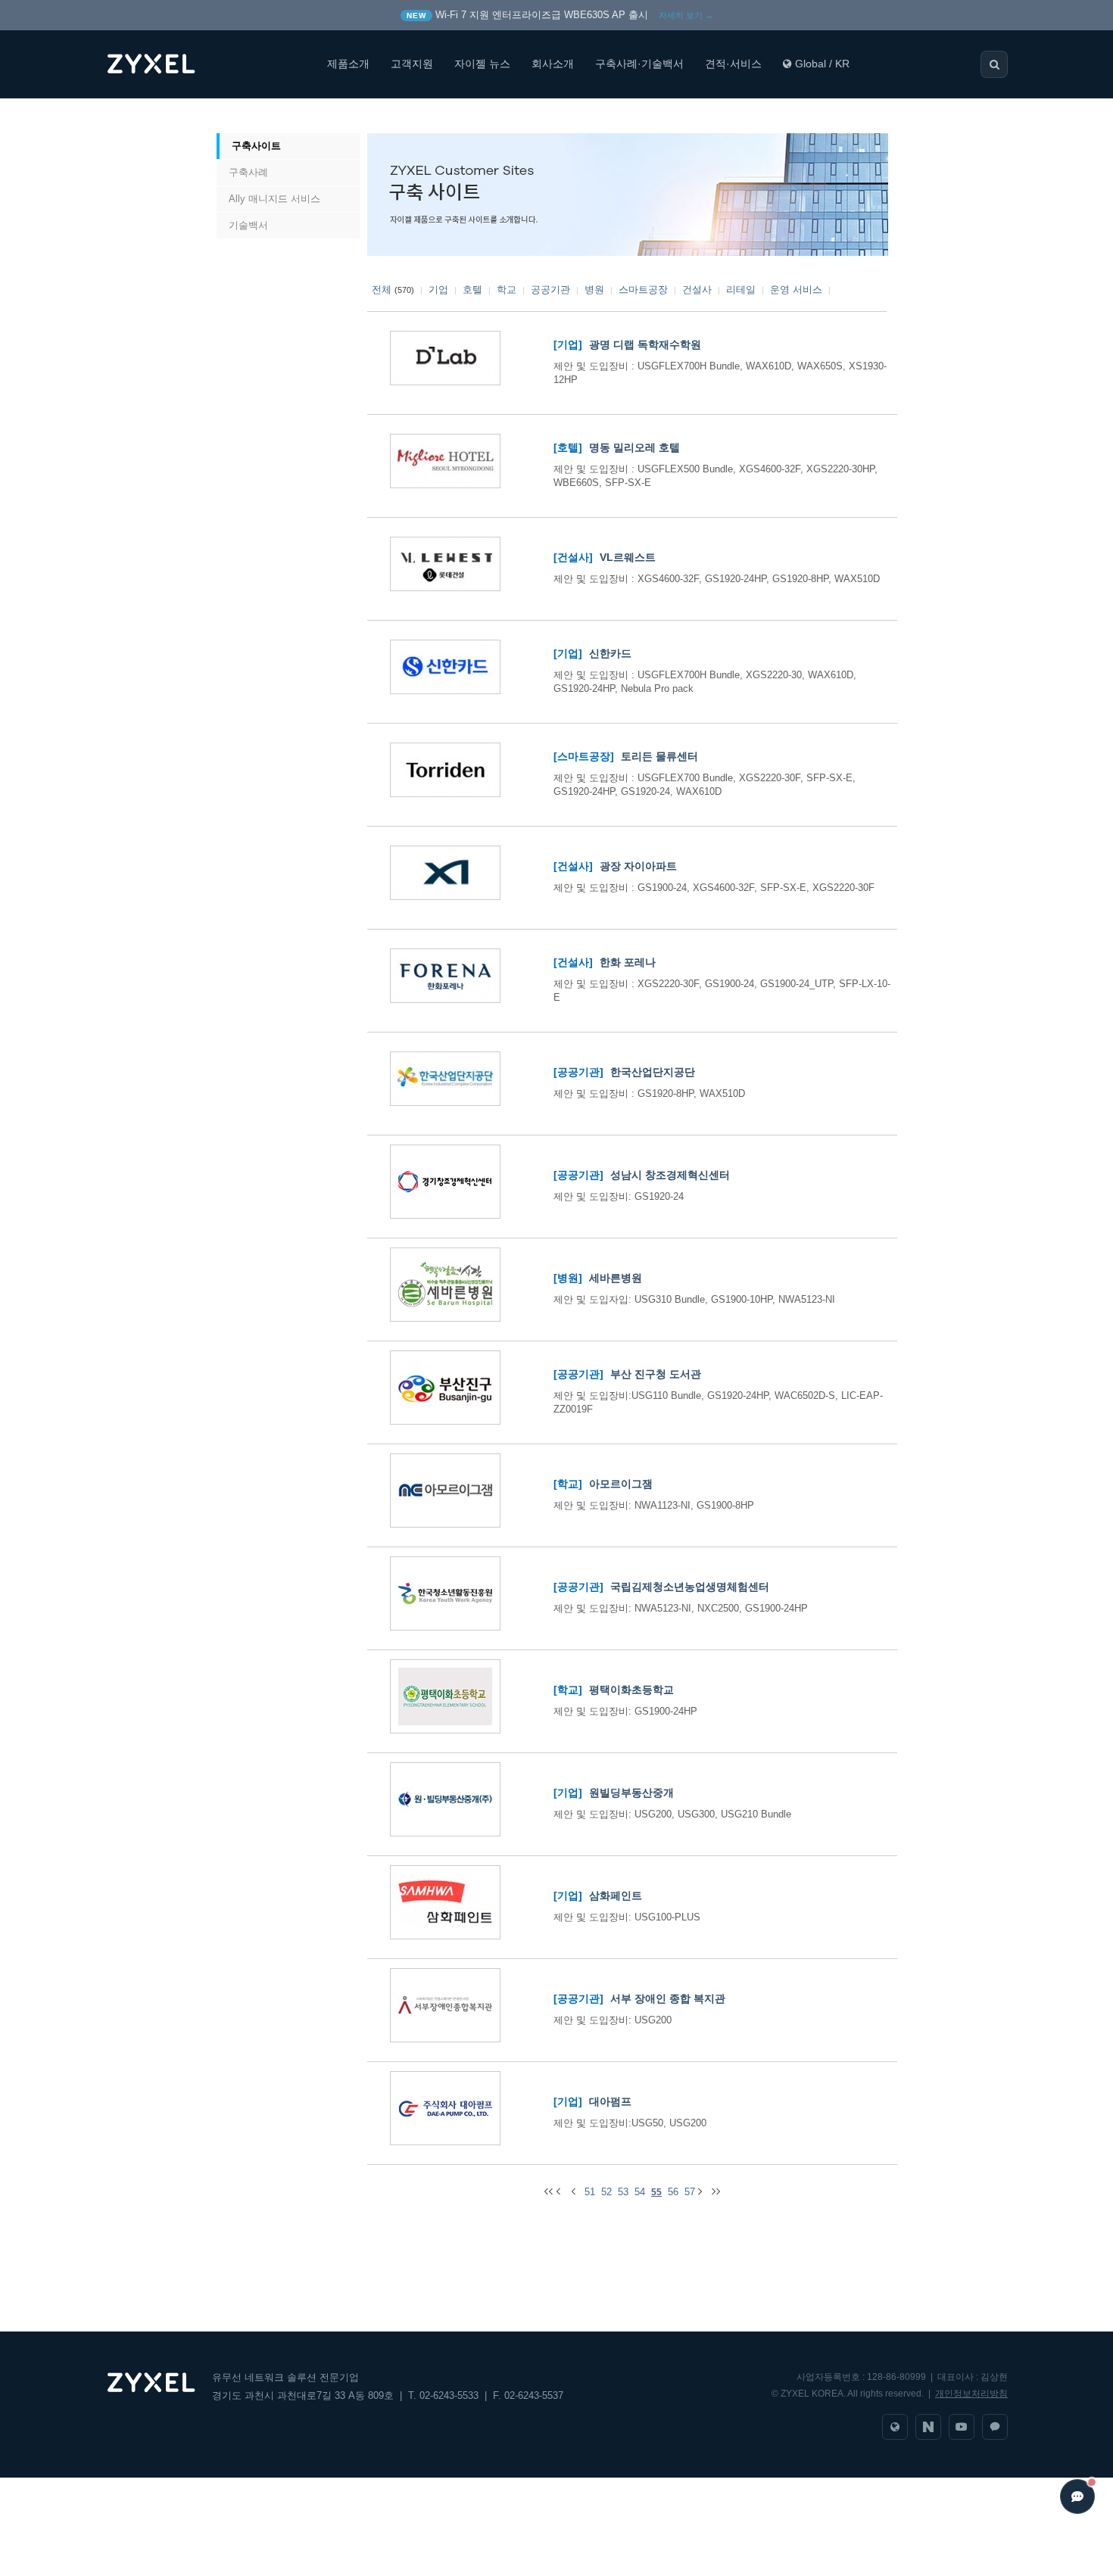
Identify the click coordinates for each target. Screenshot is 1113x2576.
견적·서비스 (733, 64)
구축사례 (248, 172)
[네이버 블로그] (928, 2427)
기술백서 (248, 225)
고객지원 (412, 64)
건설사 (697, 290)
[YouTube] (962, 2427)
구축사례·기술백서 (639, 64)
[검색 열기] (994, 64)
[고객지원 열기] (1077, 2497)
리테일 (741, 290)
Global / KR (822, 64)
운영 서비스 (796, 290)
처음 (233, 116)
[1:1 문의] (995, 2427)
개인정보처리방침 (971, 2394)
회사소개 (553, 64)
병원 (594, 290)
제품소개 (348, 64)
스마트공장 (643, 290)
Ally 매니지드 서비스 (274, 199)
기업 (438, 290)
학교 (507, 290)
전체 (382, 290)
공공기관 (550, 290)
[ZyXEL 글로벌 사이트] (895, 2427)
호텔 (472, 290)
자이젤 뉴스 (482, 64)
